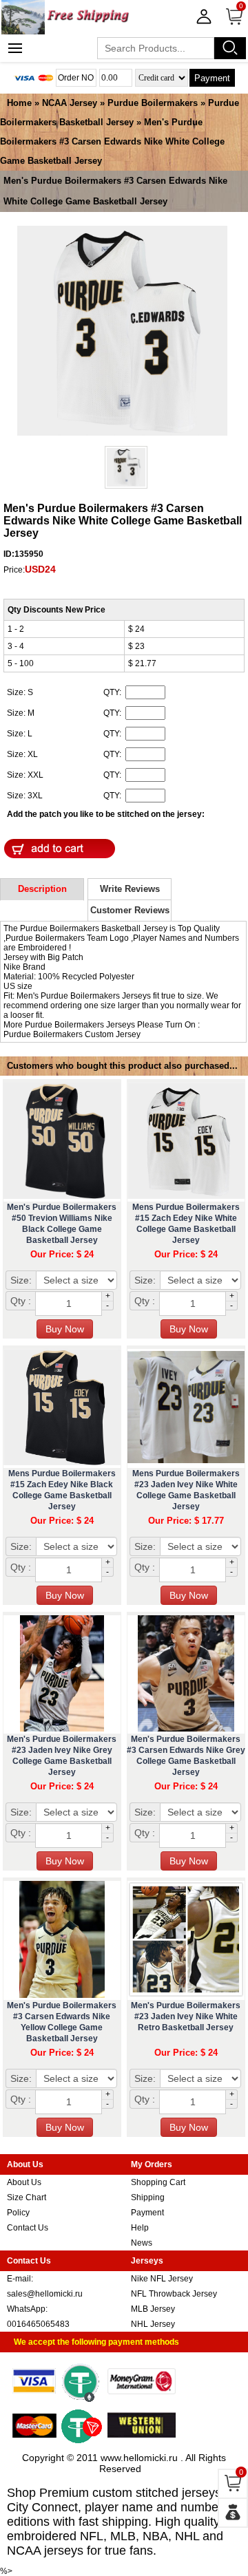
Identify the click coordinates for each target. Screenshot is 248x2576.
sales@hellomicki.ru (45, 2294)
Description (42, 889)
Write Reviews (130, 889)
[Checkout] (233, 2513)
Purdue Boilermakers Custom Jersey (72, 1034)
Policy (18, 2213)
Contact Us (28, 2228)
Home (19, 103)
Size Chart (27, 2197)
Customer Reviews (130, 910)
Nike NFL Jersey (162, 2279)
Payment (212, 78)
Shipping (148, 2197)
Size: (21, 1280)
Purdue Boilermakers (153, 103)
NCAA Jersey (70, 103)
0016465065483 (38, 2324)
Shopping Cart (158, 2182)
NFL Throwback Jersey (174, 2294)
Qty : (21, 1301)
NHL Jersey (153, 2324)
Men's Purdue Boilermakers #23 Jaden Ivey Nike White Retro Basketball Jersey (186, 2016)
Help (140, 2228)
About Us (24, 2182)
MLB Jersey (153, 2309)
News (142, 2243)
